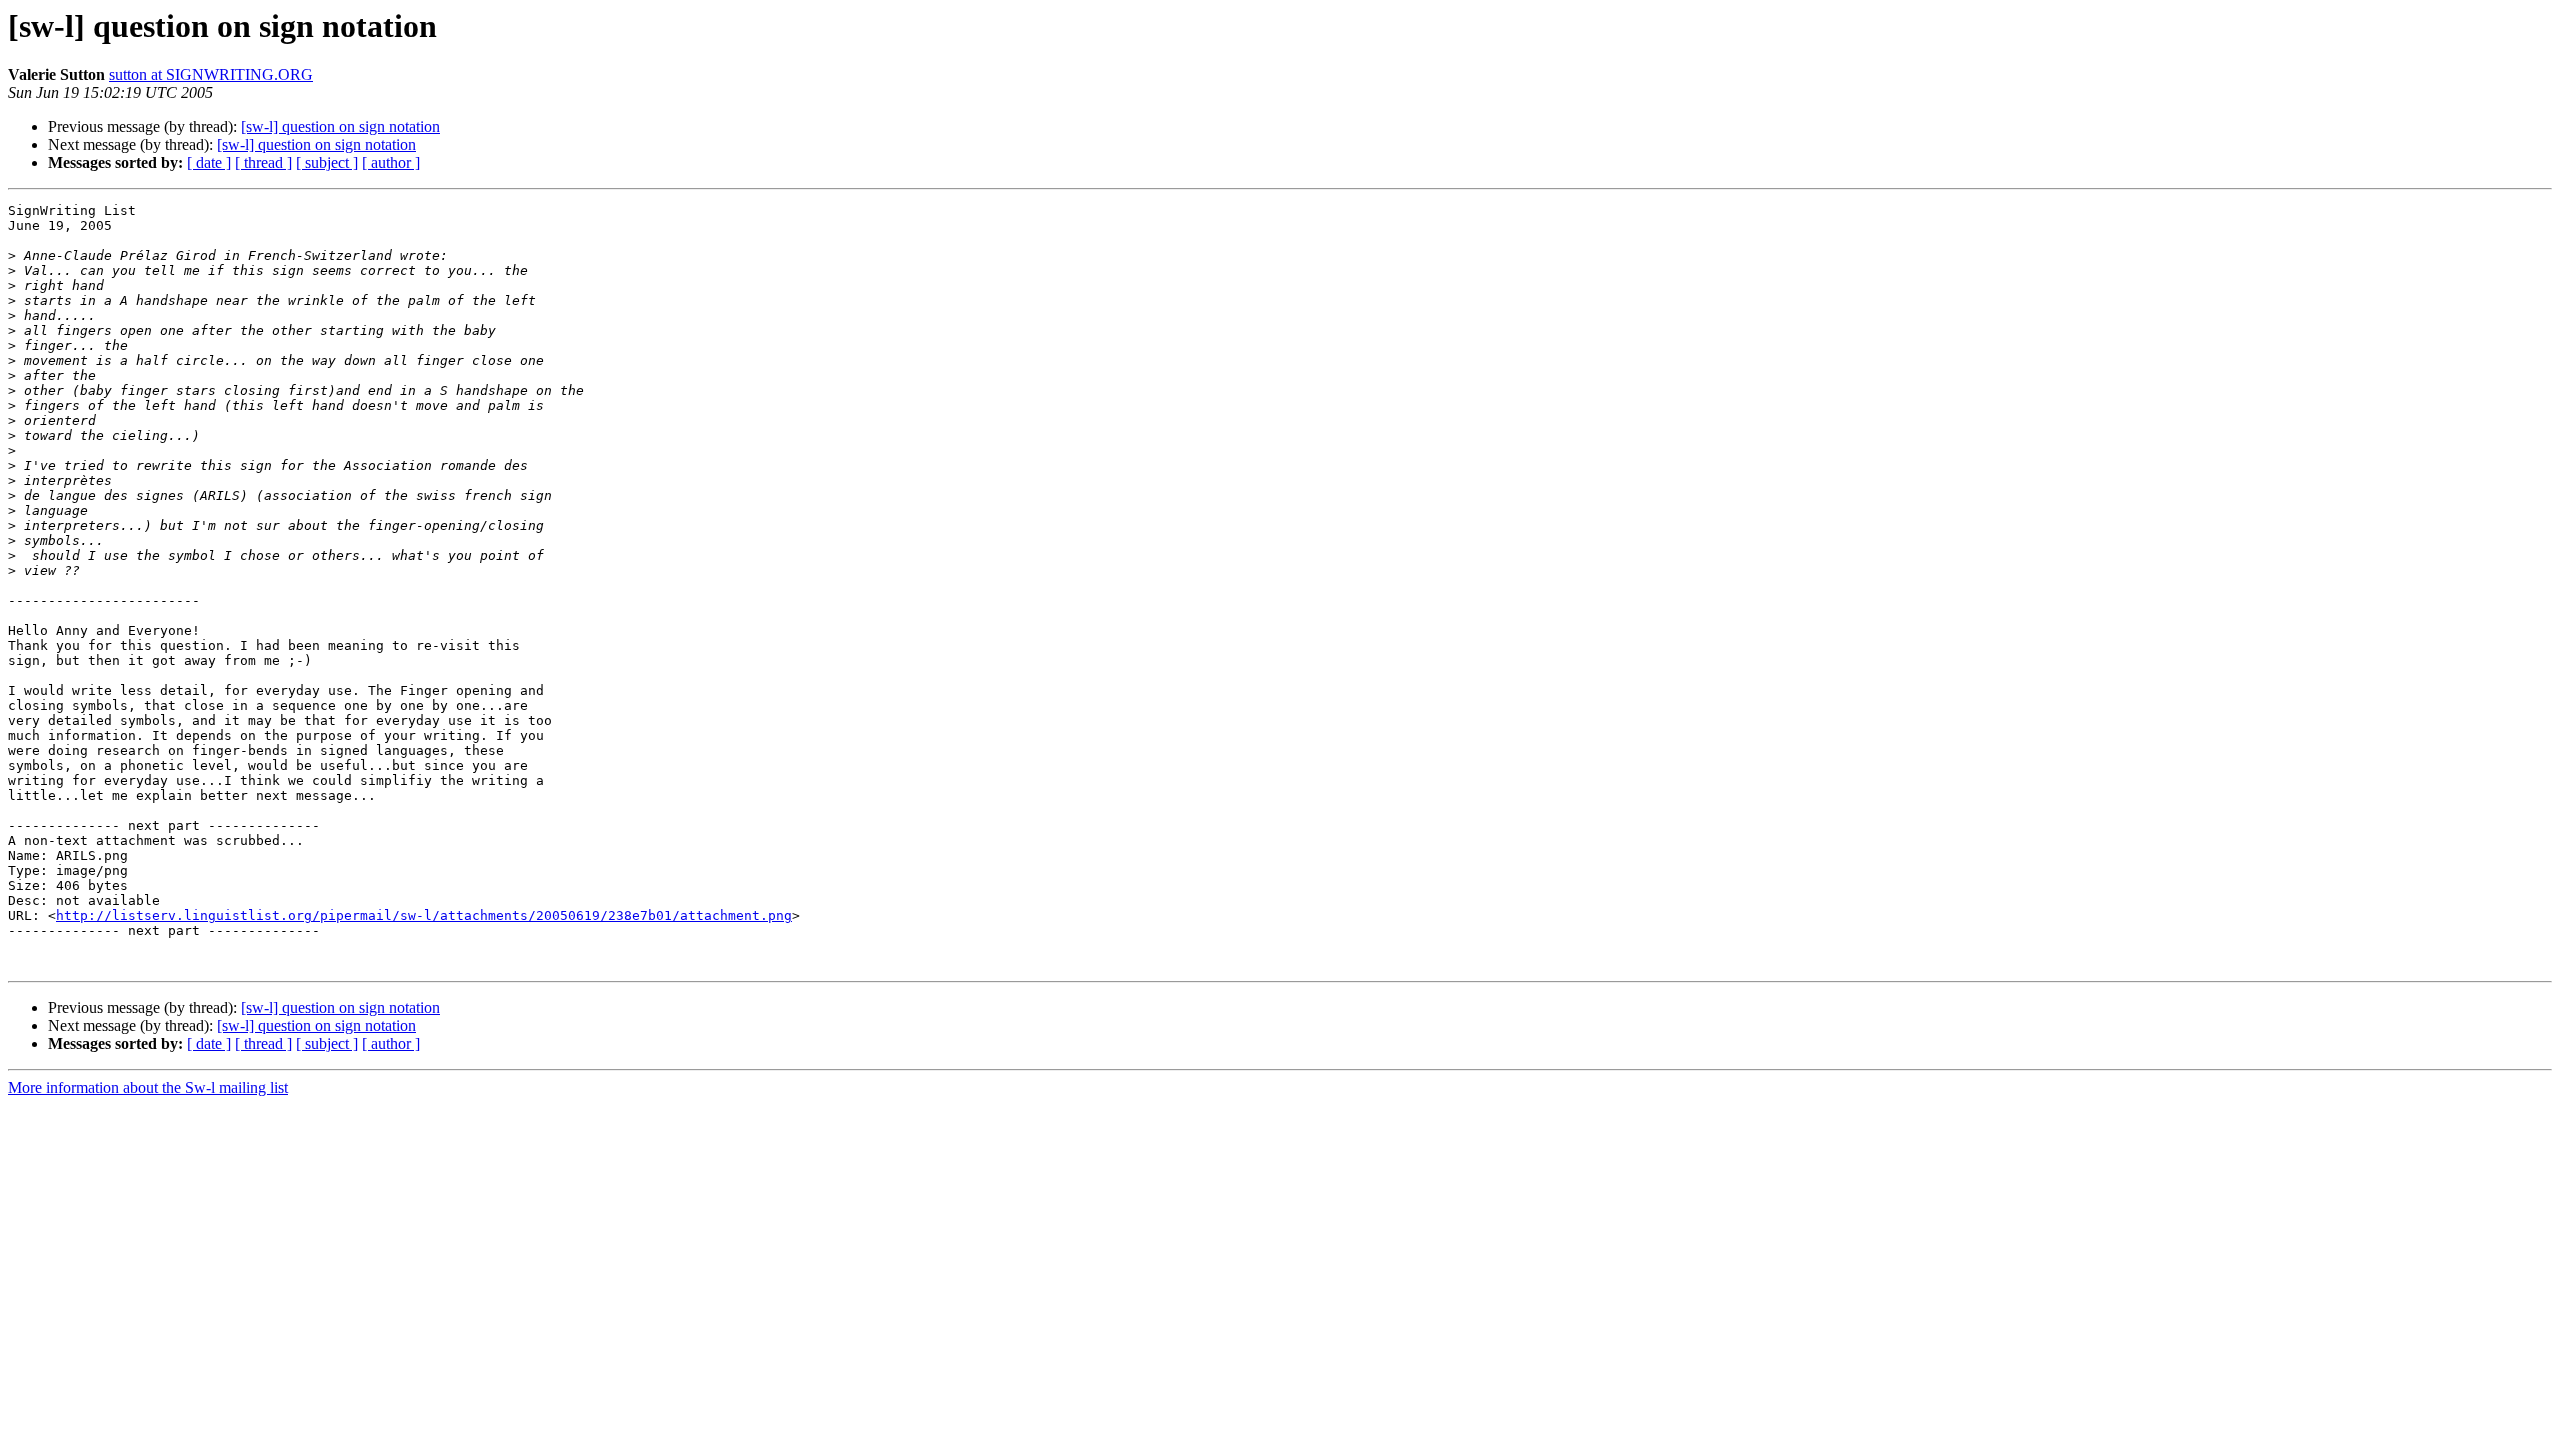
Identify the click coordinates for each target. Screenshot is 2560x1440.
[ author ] (391, 162)
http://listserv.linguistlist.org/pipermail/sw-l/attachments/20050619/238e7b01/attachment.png (424, 915)
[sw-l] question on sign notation (340, 126)
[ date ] (209, 162)
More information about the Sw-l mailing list (148, 1087)
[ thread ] (263, 162)
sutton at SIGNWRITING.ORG (211, 74)
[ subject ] (327, 162)
